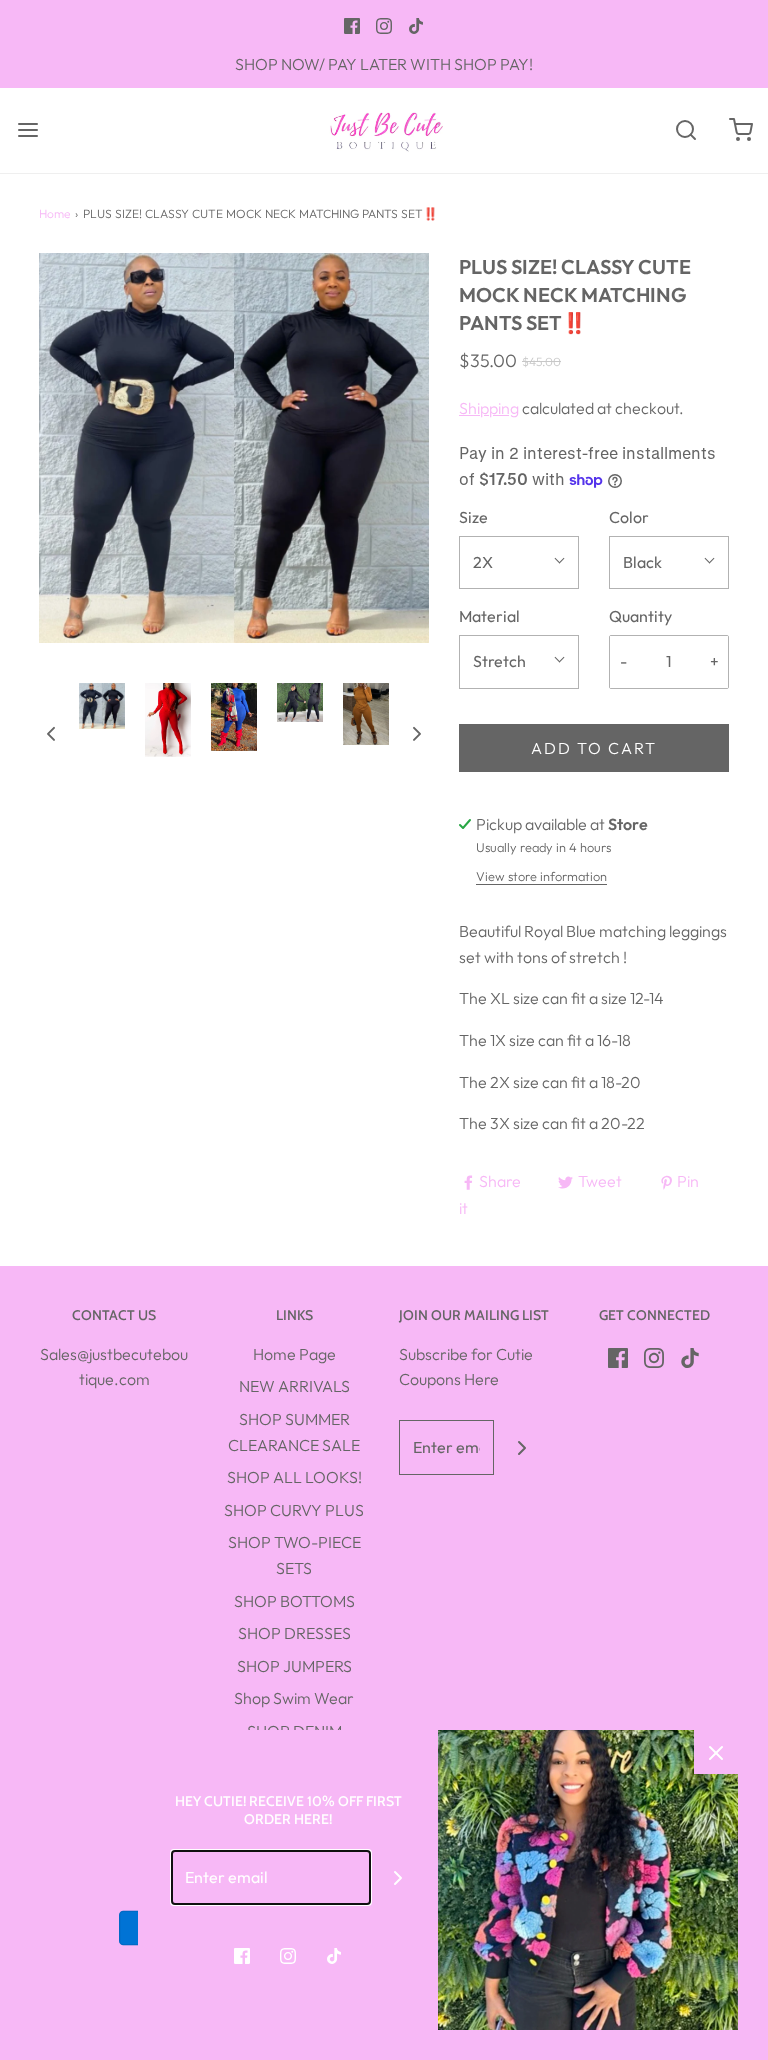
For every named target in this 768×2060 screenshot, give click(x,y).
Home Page (294, 1354)
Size (473, 517)
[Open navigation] (27, 130)
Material (489, 616)
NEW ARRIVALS (294, 1386)
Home (54, 213)
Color (629, 517)
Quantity (640, 616)
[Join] (521, 1447)
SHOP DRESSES (294, 1633)
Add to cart (594, 748)
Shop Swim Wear (294, 1698)
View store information (541, 876)
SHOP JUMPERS (294, 1666)
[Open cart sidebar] (740, 130)
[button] (51, 732)
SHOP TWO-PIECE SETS (294, 1555)
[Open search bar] (685, 130)
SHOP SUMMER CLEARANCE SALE (294, 1432)
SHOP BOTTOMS (294, 1601)
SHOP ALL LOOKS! (294, 1477)
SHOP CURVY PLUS (294, 1510)
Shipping (489, 408)
